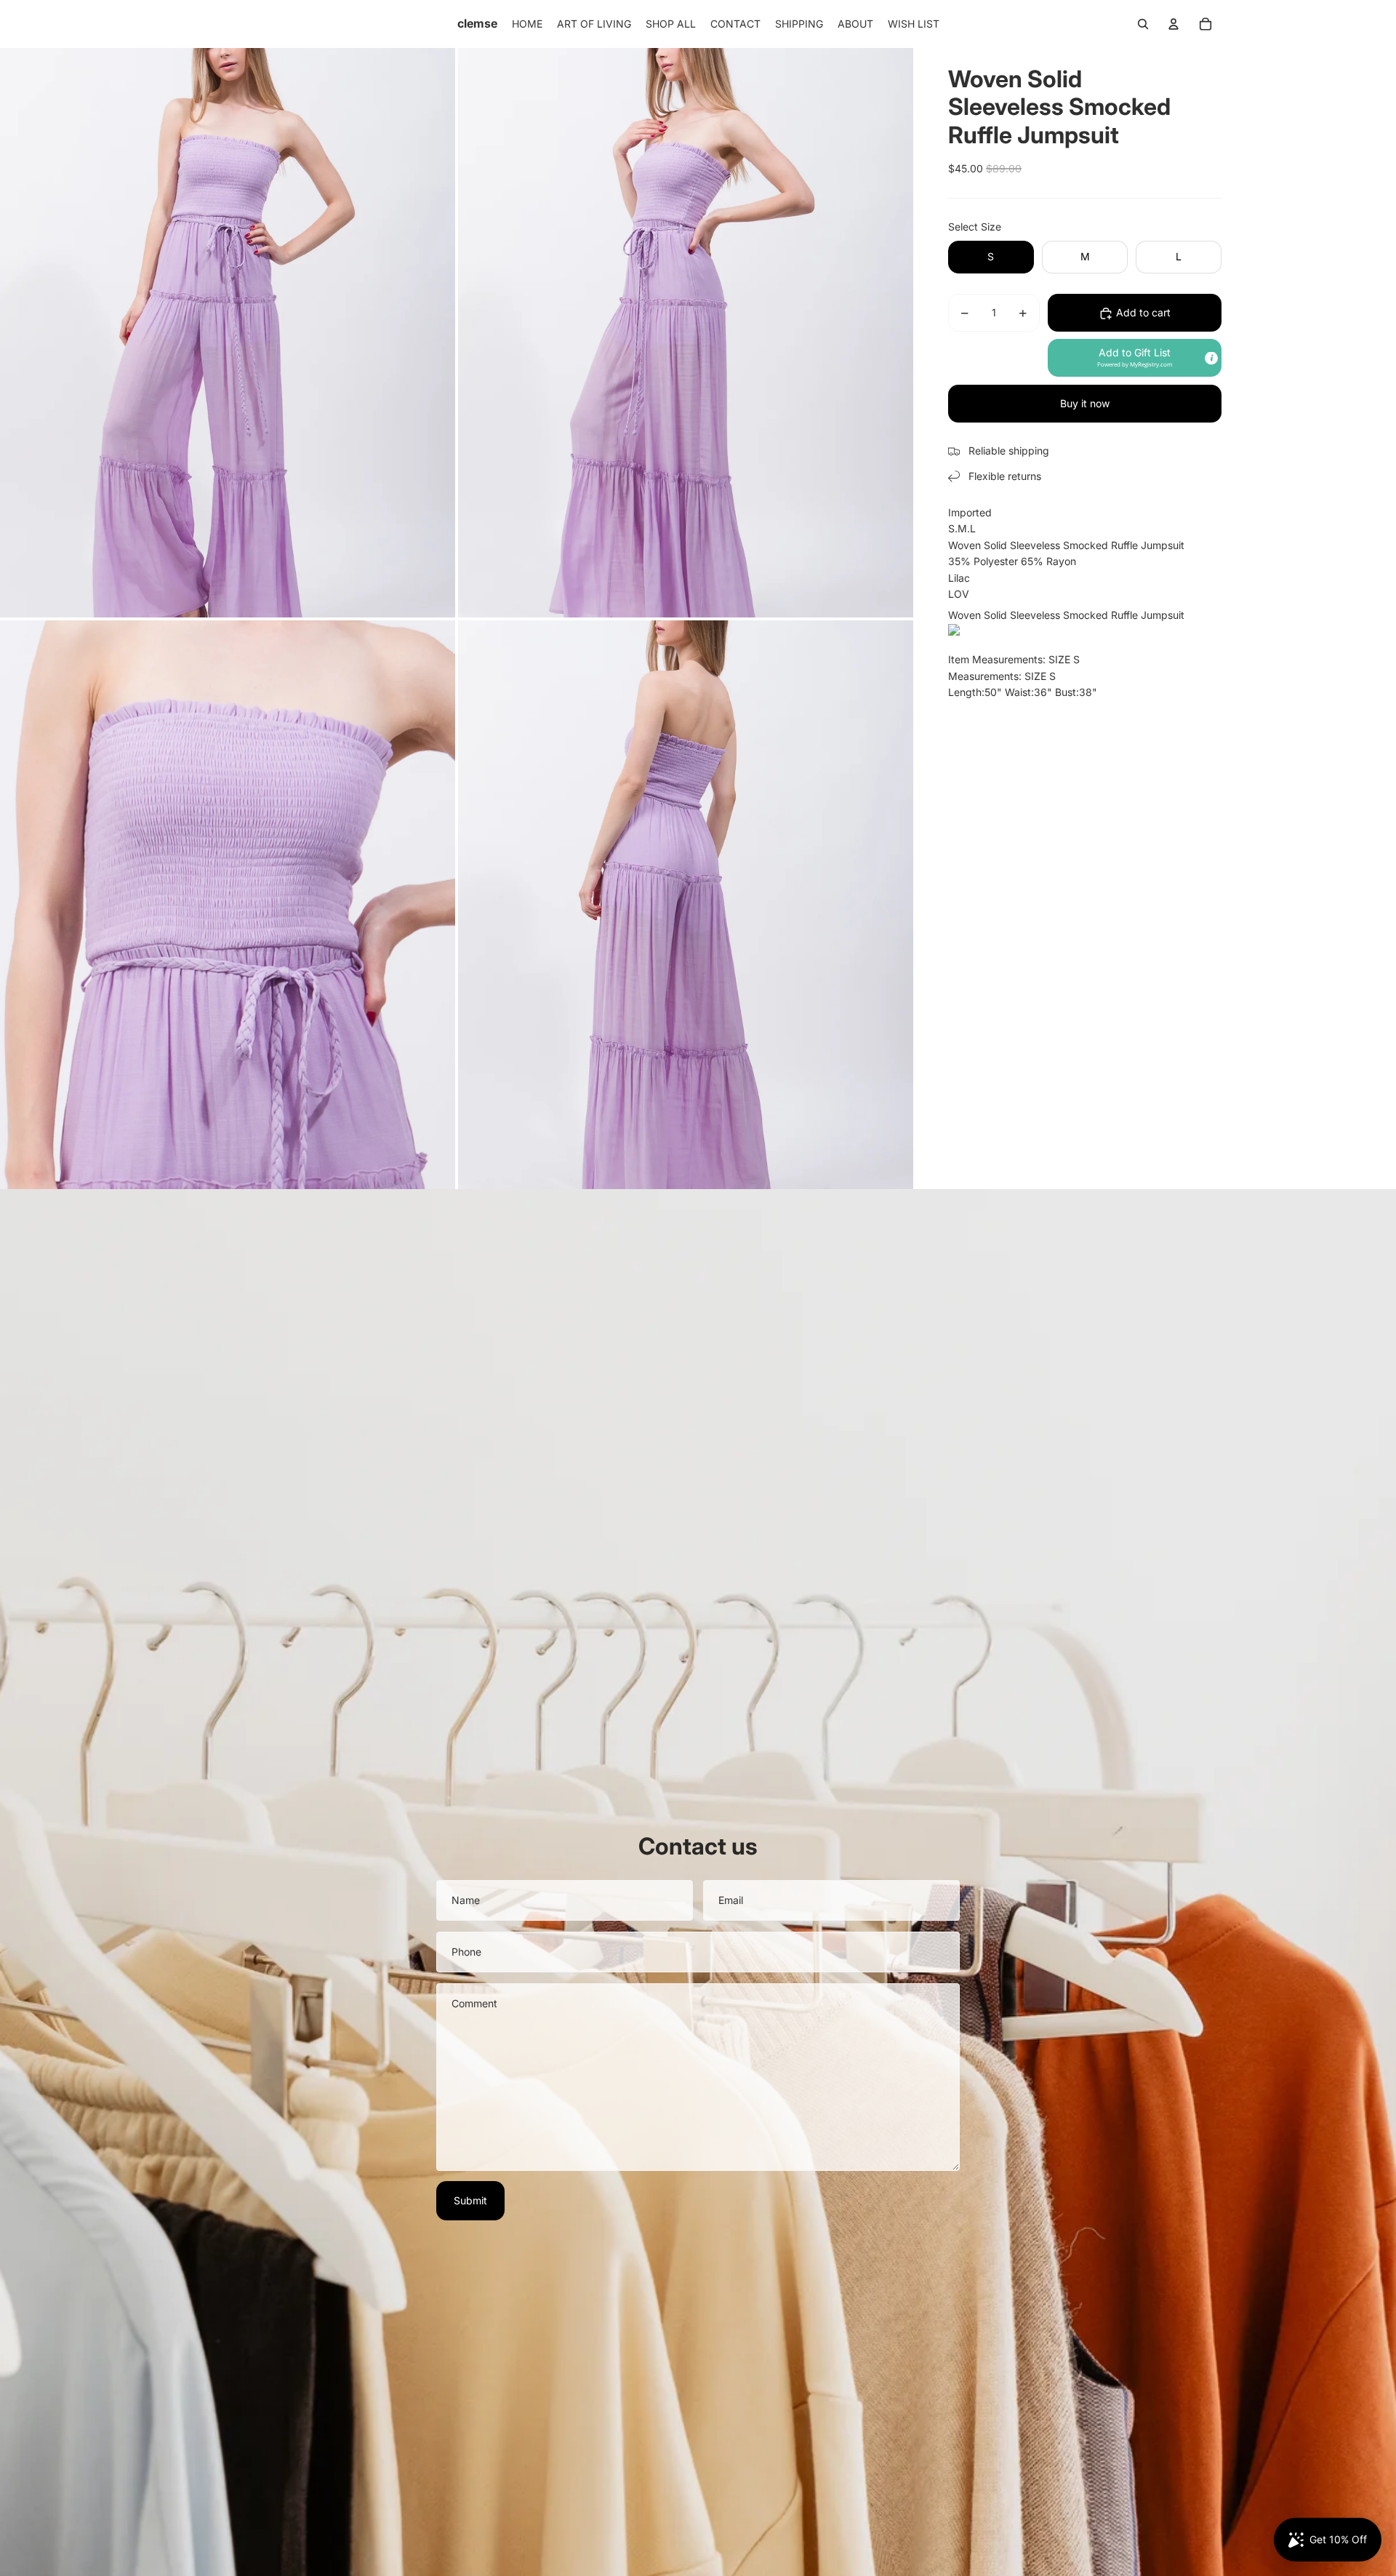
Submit (470, 2200)
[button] (1135, 359)
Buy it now (1085, 404)
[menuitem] (527, 24)
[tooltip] (1211, 358)
